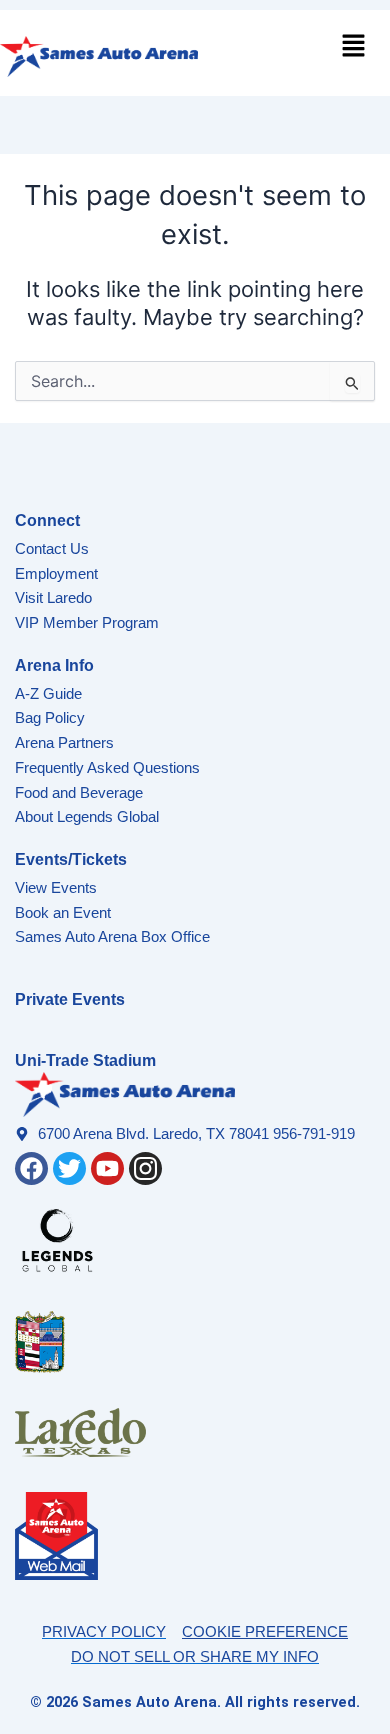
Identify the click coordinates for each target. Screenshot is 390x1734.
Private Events (70, 999)
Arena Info (54, 665)
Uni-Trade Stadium (85, 1060)
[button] (354, 47)
